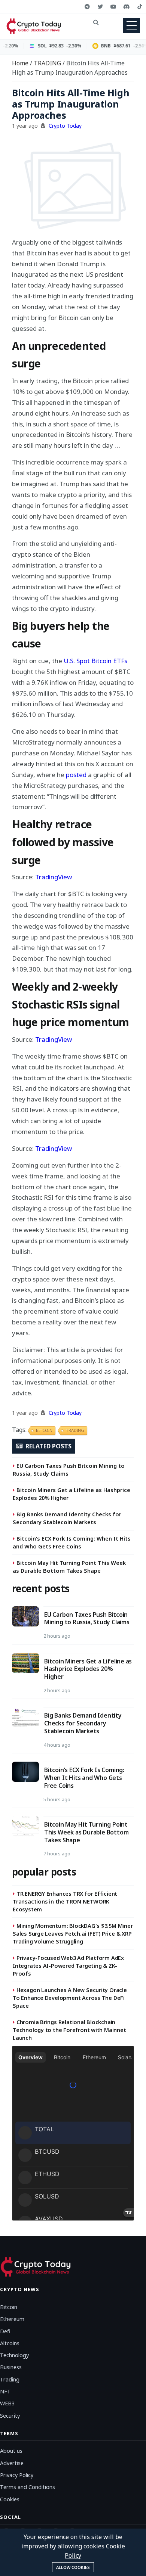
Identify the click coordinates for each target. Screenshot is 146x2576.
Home (21, 63)
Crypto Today (65, 126)
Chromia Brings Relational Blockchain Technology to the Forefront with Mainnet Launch (69, 2030)
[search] (96, 22)
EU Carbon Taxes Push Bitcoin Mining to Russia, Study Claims (69, 1469)
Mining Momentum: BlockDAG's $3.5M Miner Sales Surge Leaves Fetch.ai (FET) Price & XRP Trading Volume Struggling (73, 1933)
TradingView (54, 877)
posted (76, 775)
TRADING (48, 63)
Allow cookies (73, 2567)
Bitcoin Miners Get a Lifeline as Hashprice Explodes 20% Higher (72, 1494)
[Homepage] (39, 26)
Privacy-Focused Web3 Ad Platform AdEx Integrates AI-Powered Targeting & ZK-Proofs (68, 1966)
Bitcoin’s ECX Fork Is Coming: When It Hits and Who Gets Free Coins (72, 1542)
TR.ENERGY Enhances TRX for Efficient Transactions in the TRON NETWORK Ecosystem (65, 1901)
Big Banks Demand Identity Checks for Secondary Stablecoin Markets (67, 1518)
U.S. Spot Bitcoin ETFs (95, 661)
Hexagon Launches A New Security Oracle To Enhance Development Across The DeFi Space (70, 1998)
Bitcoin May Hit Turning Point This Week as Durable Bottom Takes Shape (69, 1567)
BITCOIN (44, 1430)
